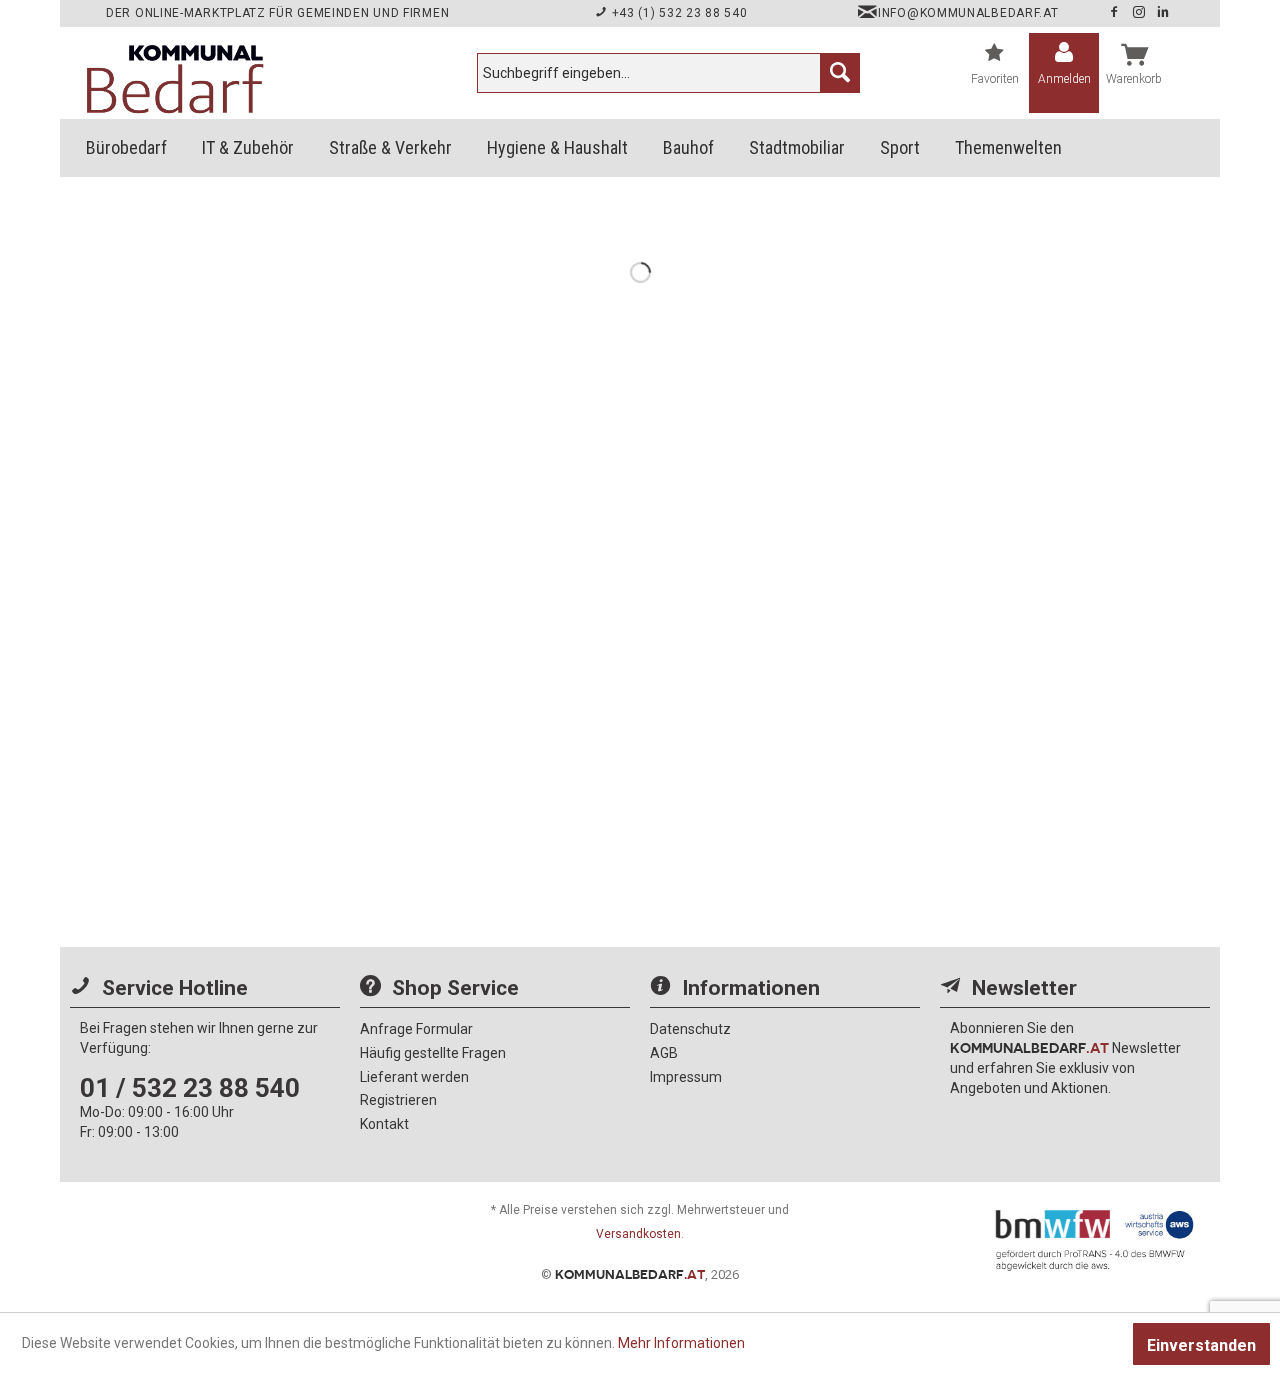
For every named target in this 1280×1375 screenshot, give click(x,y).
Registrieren (398, 1100)
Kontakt (384, 1124)
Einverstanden (1201, 1345)
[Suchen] (840, 73)
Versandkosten (638, 1234)
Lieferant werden (414, 1077)
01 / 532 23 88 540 (190, 1088)
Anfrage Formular (416, 1029)
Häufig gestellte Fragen (433, 1053)
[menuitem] (668, 73)
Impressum (686, 1077)
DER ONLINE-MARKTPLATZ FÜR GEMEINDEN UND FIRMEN (277, 13)
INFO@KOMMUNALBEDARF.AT (968, 13)
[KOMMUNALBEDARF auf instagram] (1141, 13)
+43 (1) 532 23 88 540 (677, 13)
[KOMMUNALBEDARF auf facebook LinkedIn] (1163, 13)
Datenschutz (690, 1029)
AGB (664, 1053)
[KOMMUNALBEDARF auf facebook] (1116, 13)
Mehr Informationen (681, 1343)
